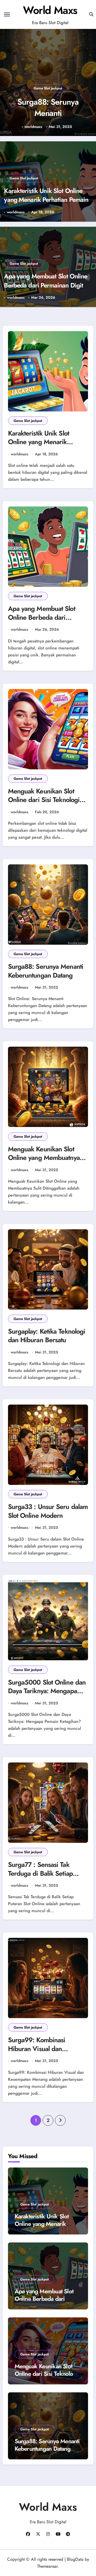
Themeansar (47, 2566)
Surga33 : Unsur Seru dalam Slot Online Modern (48, 1511)
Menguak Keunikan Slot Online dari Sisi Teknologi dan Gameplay (44, 800)
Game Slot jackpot (48, 88)
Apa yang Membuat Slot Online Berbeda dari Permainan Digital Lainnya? (46, 285)
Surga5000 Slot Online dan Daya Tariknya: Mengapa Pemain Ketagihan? (47, 1691)
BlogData (75, 2559)
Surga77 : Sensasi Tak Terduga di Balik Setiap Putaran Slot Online (40, 1873)
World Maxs (50, 10)
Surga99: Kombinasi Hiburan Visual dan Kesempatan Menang (37, 2049)
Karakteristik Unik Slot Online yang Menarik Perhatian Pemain (46, 195)
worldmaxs (33, 127)
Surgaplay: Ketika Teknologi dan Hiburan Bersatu (47, 1336)
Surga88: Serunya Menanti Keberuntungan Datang (48, 119)
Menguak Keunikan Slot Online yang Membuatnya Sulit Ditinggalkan (44, 1158)
